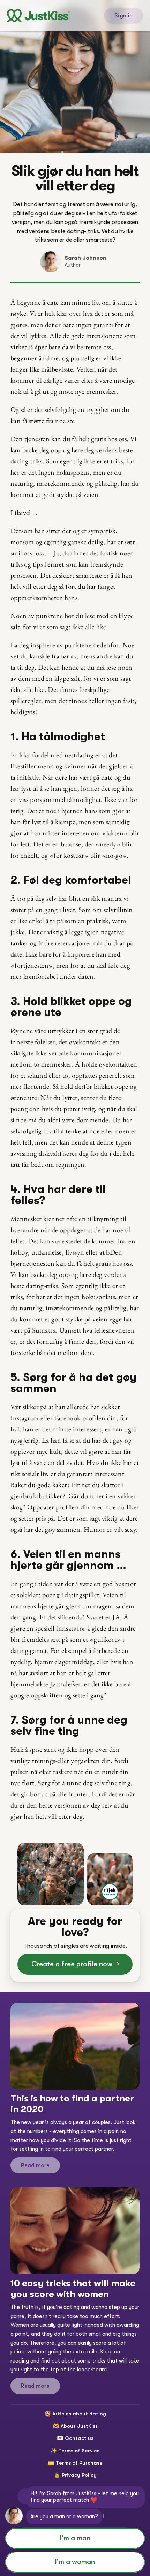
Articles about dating (79, 2414)
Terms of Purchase (79, 2463)
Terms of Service (79, 2451)
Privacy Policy (79, 2475)
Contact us (79, 2438)
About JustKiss (79, 2426)
